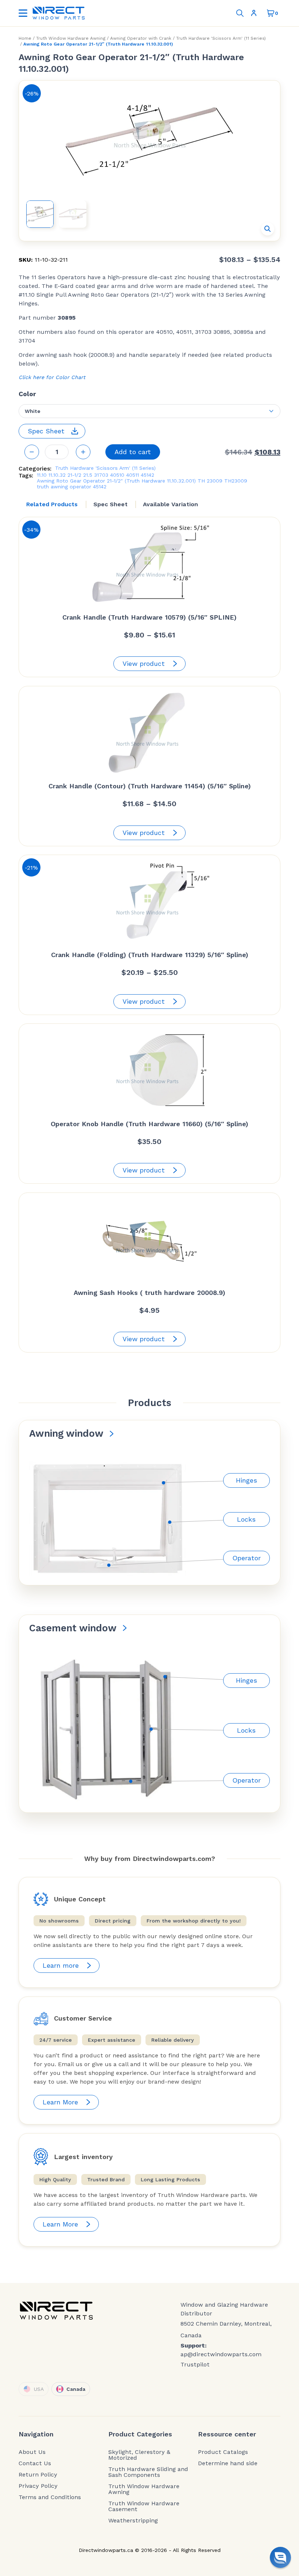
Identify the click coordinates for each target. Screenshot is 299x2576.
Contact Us (35, 2463)
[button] (268, 229)
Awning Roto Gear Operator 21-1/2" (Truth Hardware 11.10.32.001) (116, 481)
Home (25, 38)
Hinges (246, 1480)
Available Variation (170, 504)
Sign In (255, 13)
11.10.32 (57, 475)
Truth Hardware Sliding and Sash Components (148, 2472)
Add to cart (133, 452)
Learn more (61, 1965)
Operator (246, 1558)
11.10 (42, 475)
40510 (117, 475)
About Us (32, 2452)
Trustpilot (195, 2364)
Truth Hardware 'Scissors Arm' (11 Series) (221, 38)
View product (144, 663)
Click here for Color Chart (52, 377)
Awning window (66, 1433)
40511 (133, 475)
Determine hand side (228, 2463)
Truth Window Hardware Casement (144, 2506)
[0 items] (271, 13)
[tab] (52, 504)
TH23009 (236, 481)
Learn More (60, 2102)
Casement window (73, 1628)
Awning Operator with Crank (141, 38)
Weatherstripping (133, 2521)
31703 (101, 475)
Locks (246, 1519)
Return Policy (38, 2475)
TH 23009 (210, 481)
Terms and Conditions (50, 2497)
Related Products (52, 504)
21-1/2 (74, 475)
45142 (147, 475)
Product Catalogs (223, 2452)
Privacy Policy (38, 2486)
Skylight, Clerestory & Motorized (139, 2455)
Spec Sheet (110, 504)
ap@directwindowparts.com (221, 2354)
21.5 (88, 475)
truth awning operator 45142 (72, 487)
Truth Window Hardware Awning (71, 38)
